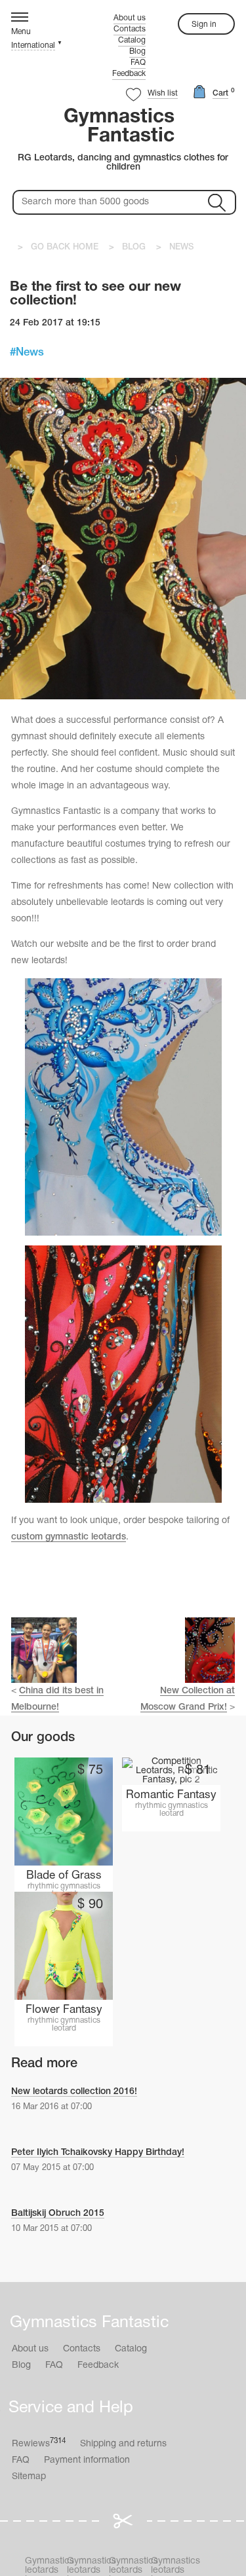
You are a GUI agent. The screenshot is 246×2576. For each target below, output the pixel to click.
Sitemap (29, 2477)
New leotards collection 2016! (74, 2092)
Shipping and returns (123, 2444)
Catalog (132, 40)
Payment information (87, 2460)
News (30, 353)
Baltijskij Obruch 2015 (58, 2214)
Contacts (130, 29)
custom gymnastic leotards (69, 1537)
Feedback (129, 74)
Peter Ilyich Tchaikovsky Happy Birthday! (98, 2153)
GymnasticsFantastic (119, 127)
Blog (137, 51)
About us (130, 18)
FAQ (138, 63)
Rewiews (39, 2443)
